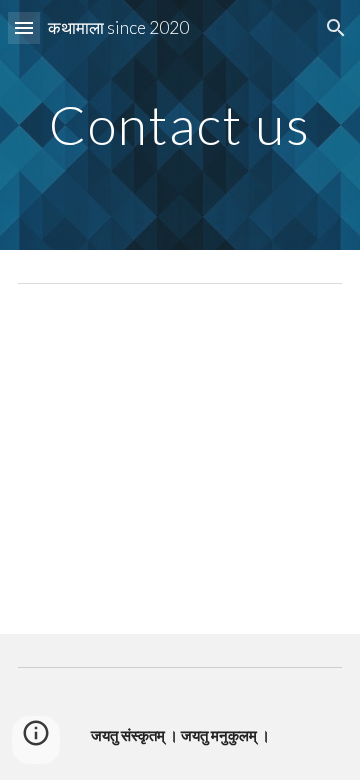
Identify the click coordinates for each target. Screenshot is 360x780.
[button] (24, 27)
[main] (180, 124)
